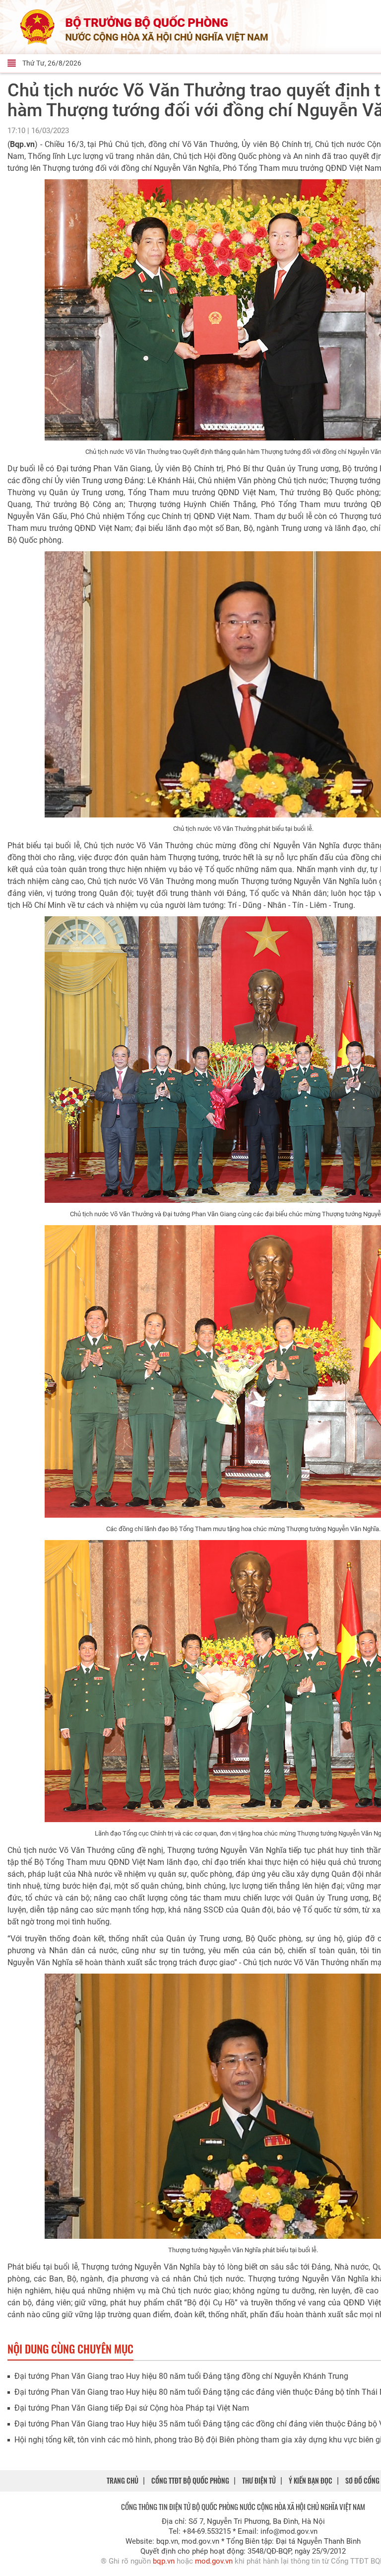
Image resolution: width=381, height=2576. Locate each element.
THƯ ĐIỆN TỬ (259, 2480)
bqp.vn (164, 2561)
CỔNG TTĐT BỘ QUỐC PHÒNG (190, 2480)
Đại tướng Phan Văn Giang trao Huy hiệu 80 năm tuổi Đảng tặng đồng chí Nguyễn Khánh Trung (181, 2376)
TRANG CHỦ (123, 2480)
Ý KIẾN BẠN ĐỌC (311, 2480)
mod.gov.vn (214, 2561)
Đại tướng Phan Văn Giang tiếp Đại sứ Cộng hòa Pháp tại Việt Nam (132, 2408)
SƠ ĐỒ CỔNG (362, 2480)
